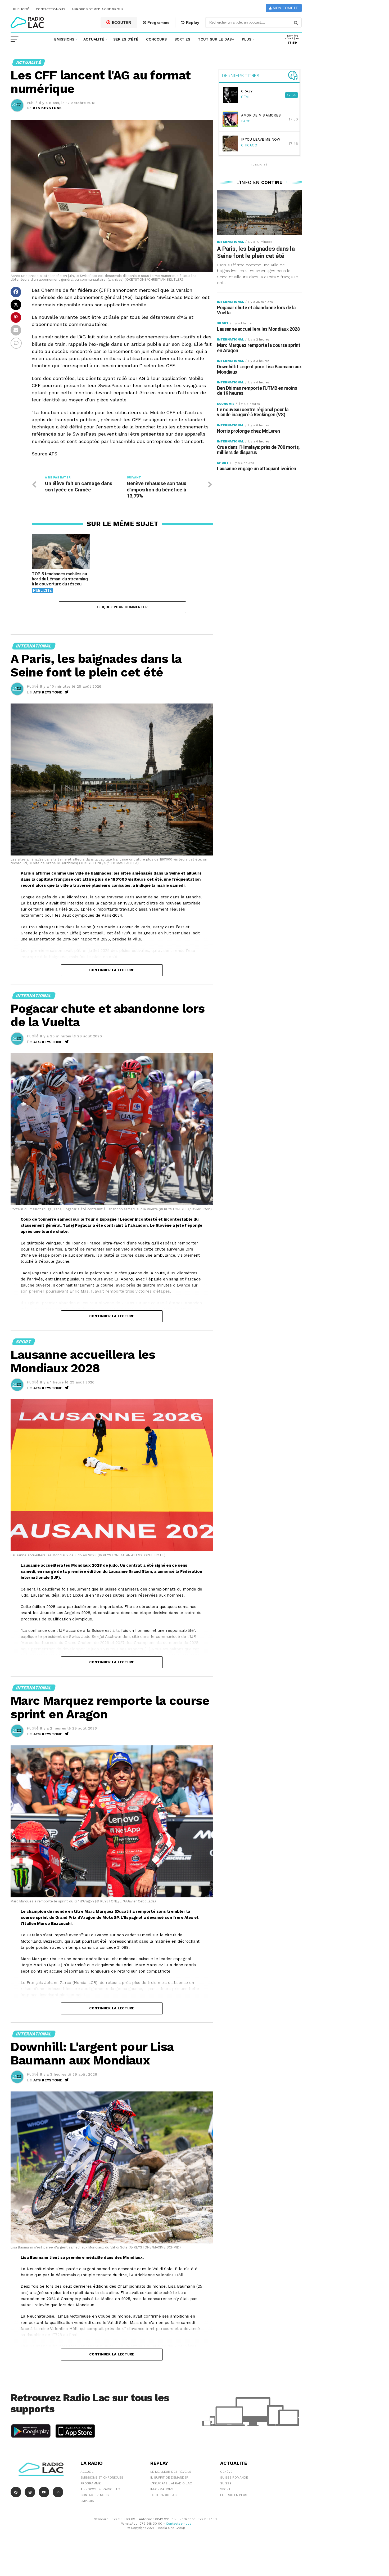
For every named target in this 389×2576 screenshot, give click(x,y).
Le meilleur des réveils (171, 2472)
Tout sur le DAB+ (216, 39)
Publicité (21, 9)
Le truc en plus (234, 2495)
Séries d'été (126, 39)
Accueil (87, 2472)
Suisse (226, 2483)
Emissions (64, 39)
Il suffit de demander (169, 2478)
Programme (158, 23)
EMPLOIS (87, 2501)
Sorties (182, 39)
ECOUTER (121, 23)
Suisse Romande (234, 2478)
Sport (225, 2489)
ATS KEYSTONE (47, 108)
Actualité (94, 39)
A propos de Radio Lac (100, 2489)
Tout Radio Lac (163, 2495)
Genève (226, 2472)
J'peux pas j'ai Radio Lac (171, 2483)
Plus (247, 39)
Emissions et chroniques (102, 2478)
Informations (162, 2489)
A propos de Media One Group (98, 9)
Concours (156, 39)
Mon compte (285, 8)
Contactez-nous (51, 9)
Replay (192, 23)
